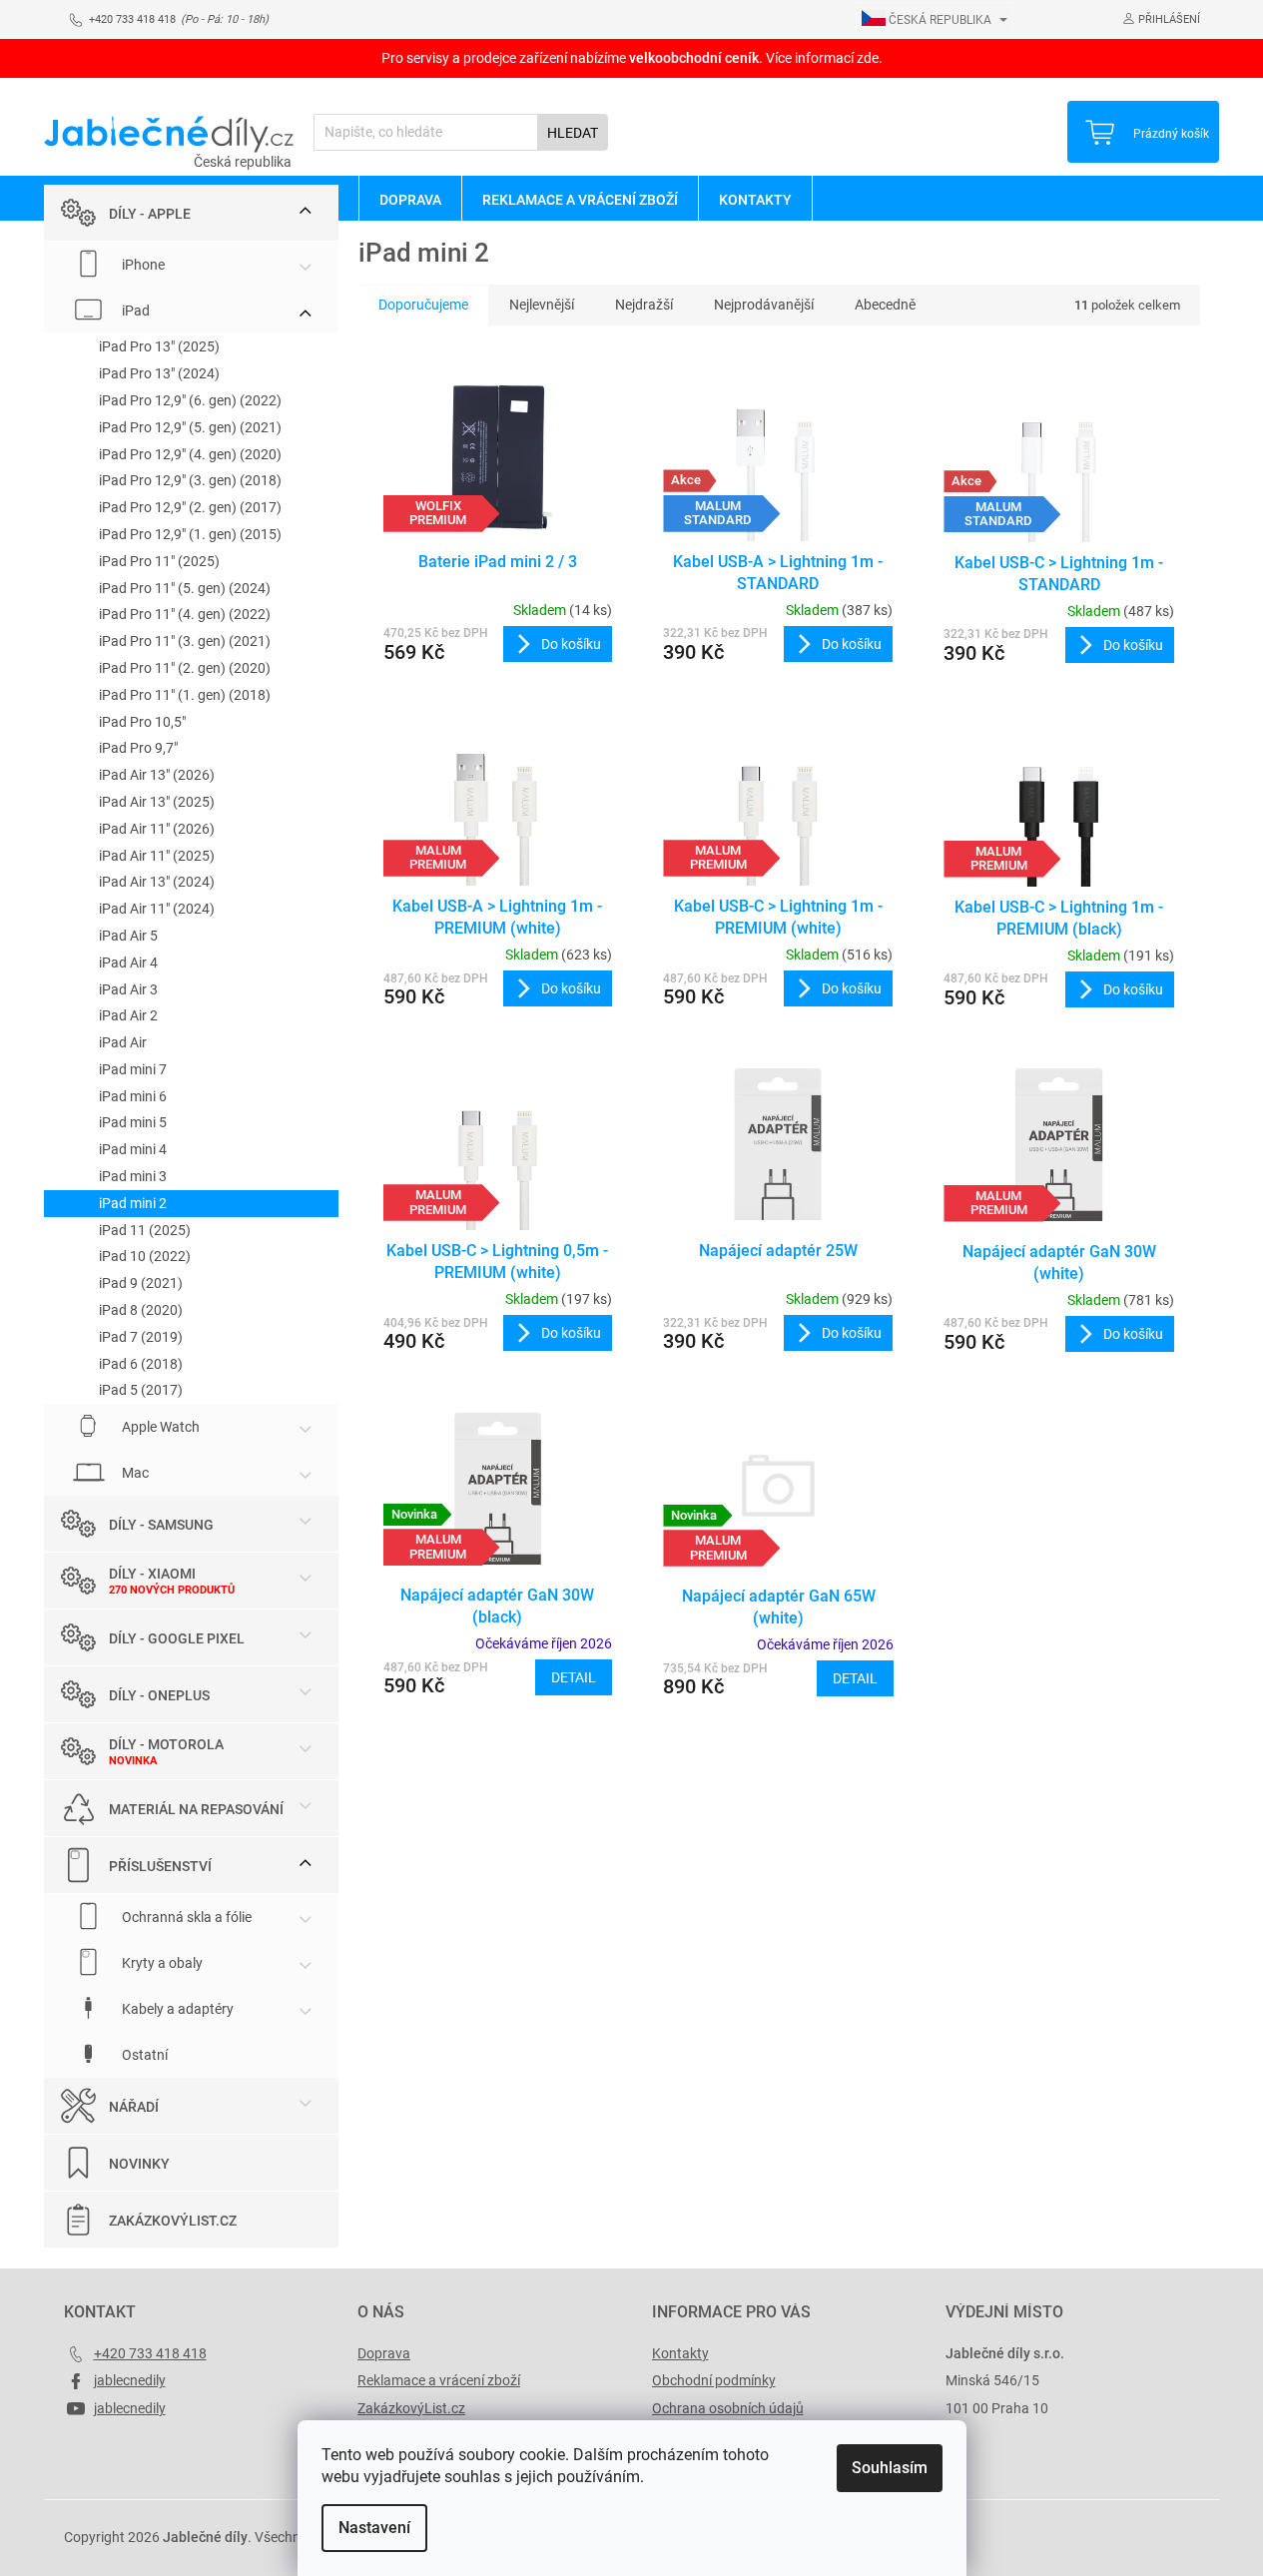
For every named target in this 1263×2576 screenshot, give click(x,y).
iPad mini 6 (133, 1096)
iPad (134, 311)
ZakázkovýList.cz (173, 2221)
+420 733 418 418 (150, 2353)
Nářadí (134, 2107)
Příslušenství (160, 1866)
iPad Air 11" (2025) (157, 856)
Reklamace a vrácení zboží (439, 2380)
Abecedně (885, 305)
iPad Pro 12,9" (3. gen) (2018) (190, 480)
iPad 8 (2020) (141, 1310)
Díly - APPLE (150, 214)
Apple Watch (159, 1427)
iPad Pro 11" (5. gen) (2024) (185, 588)
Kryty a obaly (161, 1963)
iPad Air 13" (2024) (157, 882)
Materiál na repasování (196, 1809)
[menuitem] (410, 199)
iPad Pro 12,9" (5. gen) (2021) (190, 427)
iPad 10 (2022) (145, 1256)
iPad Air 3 (128, 989)
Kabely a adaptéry (176, 2009)
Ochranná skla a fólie (185, 1917)
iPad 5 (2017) (141, 1390)
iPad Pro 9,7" (138, 748)
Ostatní (143, 2055)
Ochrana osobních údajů (728, 2408)
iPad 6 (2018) (141, 1364)
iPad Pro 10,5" (142, 722)
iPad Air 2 (128, 1015)
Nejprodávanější (764, 305)
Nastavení (374, 2528)
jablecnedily (130, 2380)
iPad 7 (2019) (141, 1337)
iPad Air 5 (128, 936)
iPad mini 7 (133, 1069)
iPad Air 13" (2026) (157, 775)
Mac (134, 1473)
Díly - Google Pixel (177, 1638)
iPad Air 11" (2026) (157, 829)
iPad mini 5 (133, 1122)
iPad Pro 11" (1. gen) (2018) (185, 695)
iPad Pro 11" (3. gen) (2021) (185, 641)
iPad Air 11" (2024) (157, 909)
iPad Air (123, 1042)
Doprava (384, 2353)
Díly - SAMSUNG (161, 1525)
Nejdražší (644, 305)
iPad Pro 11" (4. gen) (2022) (185, 614)
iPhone (142, 265)
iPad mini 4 (133, 1149)
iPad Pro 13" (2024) (159, 373)
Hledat (573, 133)
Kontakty (680, 2353)
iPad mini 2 (133, 1203)
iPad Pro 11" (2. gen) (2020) (185, 668)
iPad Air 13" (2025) (157, 802)
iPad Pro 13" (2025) (159, 346)
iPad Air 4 (128, 963)
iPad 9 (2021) (141, 1283)
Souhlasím (890, 2468)
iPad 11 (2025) (145, 1230)
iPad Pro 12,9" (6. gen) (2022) (190, 400)
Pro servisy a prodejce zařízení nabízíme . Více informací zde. (632, 58)
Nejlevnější (542, 305)
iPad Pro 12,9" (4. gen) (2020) (190, 454)
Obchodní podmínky (714, 2380)
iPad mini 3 (133, 1176)
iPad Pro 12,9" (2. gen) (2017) (190, 507)
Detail (574, 1677)
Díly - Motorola (166, 1744)
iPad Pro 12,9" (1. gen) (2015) (190, 534)
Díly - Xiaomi (152, 1574)
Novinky (139, 2164)
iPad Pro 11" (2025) (159, 561)
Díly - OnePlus (159, 1695)
